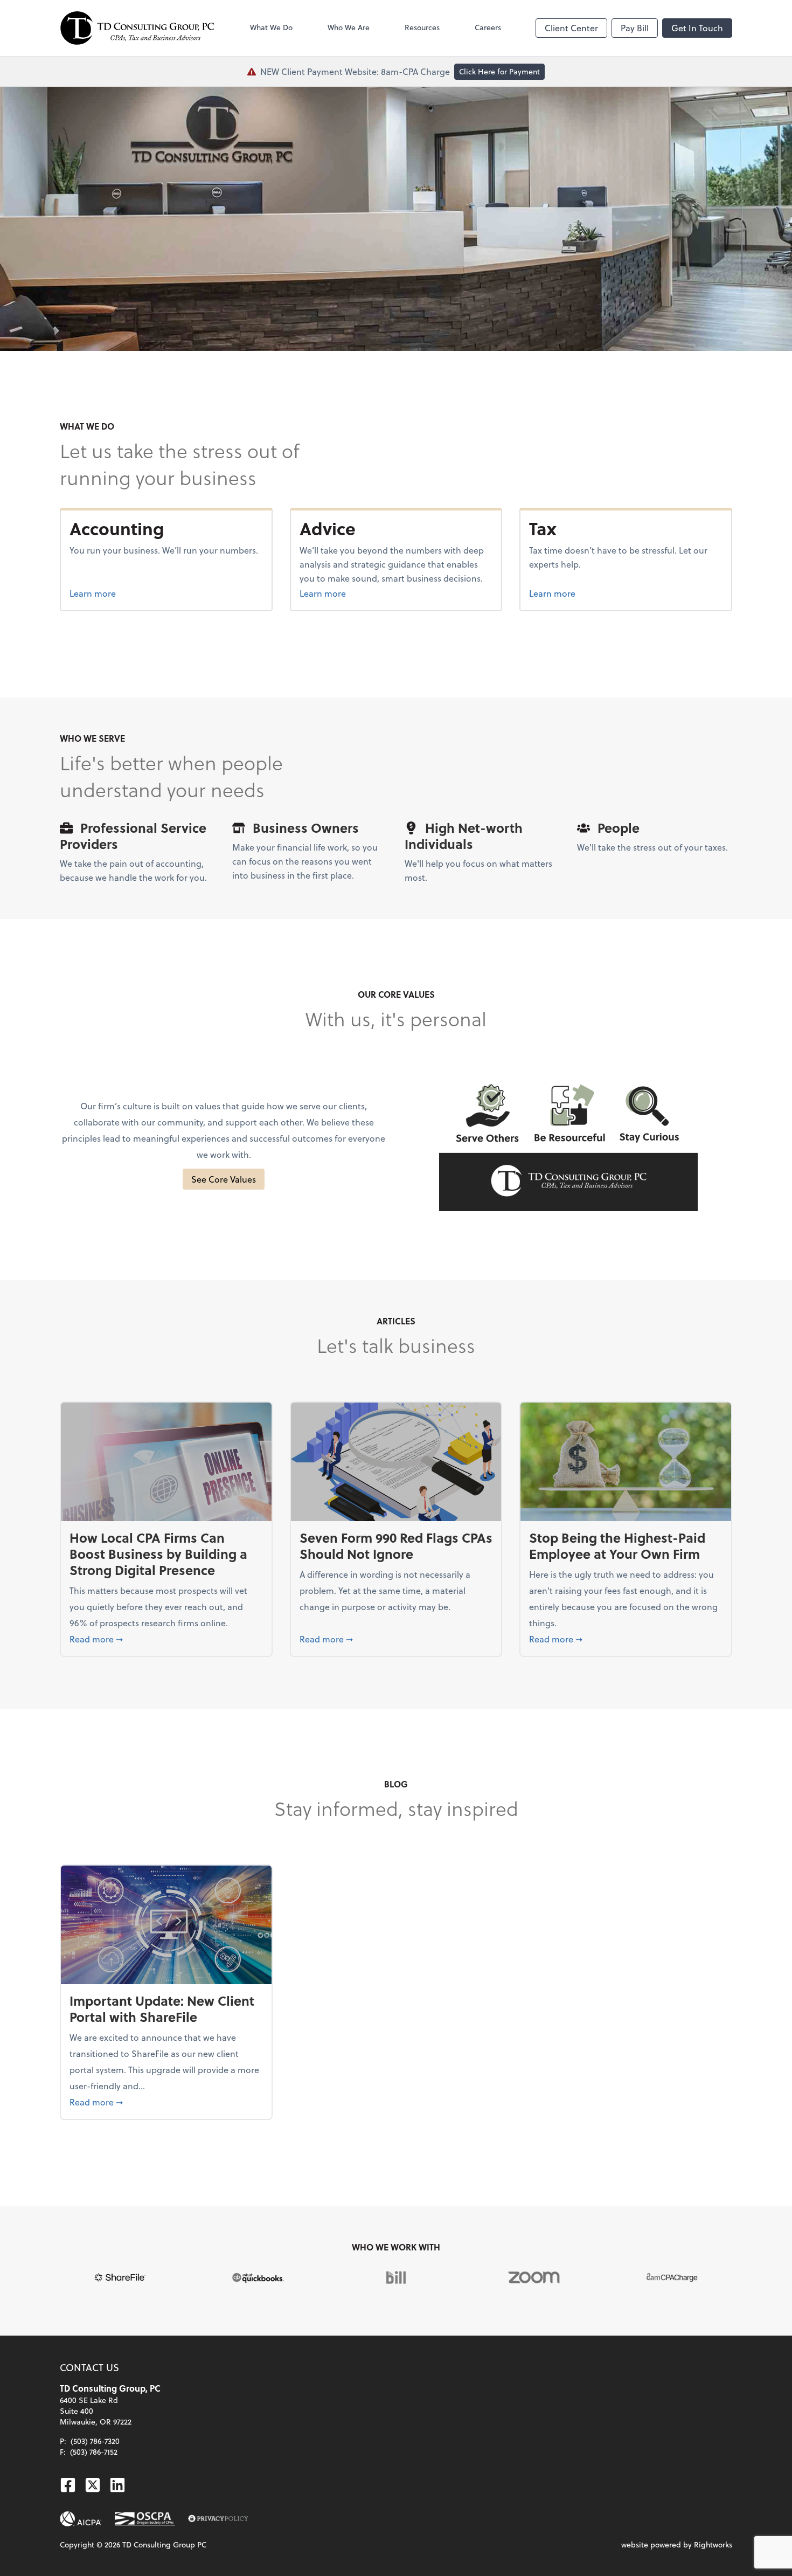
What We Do (271, 27)
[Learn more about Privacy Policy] (218, 2519)
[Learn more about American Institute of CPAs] (81, 2519)
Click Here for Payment (499, 71)
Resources (422, 27)
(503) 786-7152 (94, 2452)
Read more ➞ (166, 1639)
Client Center (571, 28)
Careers (488, 27)
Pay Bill (635, 28)
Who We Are (349, 27)
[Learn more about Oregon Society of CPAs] (145, 2519)
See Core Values (224, 1179)
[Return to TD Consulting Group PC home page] (137, 28)
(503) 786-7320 (95, 2441)
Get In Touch (697, 28)
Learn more (133, 593)
